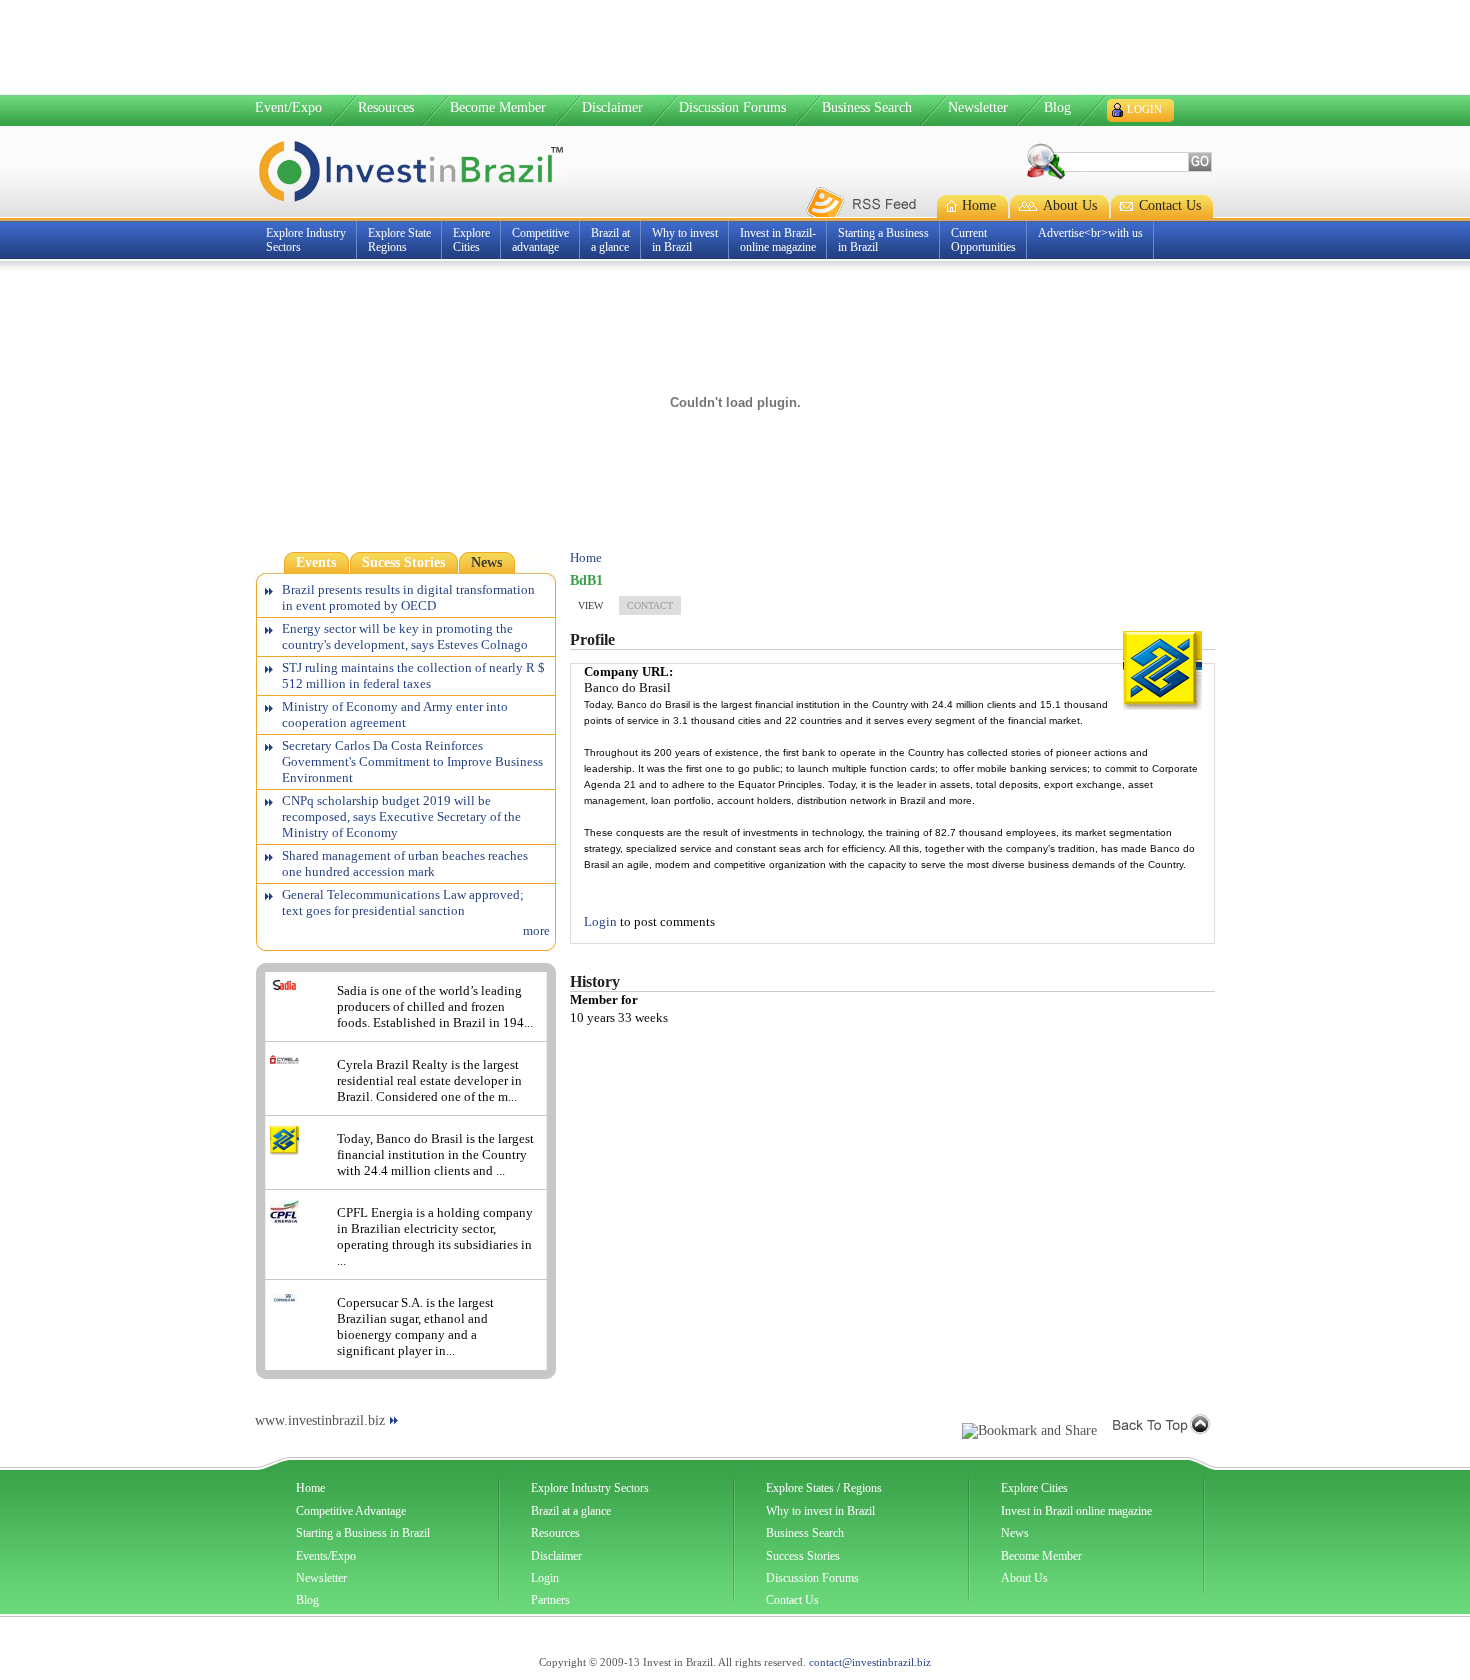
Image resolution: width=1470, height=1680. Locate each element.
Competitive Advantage (351, 1511)
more (536, 930)
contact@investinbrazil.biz (870, 1662)
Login (1144, 109)
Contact (650, 605)
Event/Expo (288, 107)
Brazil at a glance (571, 1511)
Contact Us (792, 1600)
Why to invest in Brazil (820, 1511)
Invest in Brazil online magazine (1076, 1511)
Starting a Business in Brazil (363, 1533)
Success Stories (803, 1556)
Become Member (498, 107)
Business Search (867, 107)
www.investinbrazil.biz (320, 1420)
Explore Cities (1034, 1488)
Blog (1057, 107)
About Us (1024, 1578)
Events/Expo (326, 1556)
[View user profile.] (1162, 705)
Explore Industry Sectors (590, 1488)
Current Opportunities (983, 240)
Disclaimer (612, 107)
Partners (550, 1600)
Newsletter (978, 107)
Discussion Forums (732, 107)
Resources (386, 107)
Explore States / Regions (824, 1488)
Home (586, 557)
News (1015, 1533)
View (590, 605)
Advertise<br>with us (1090, 233)
